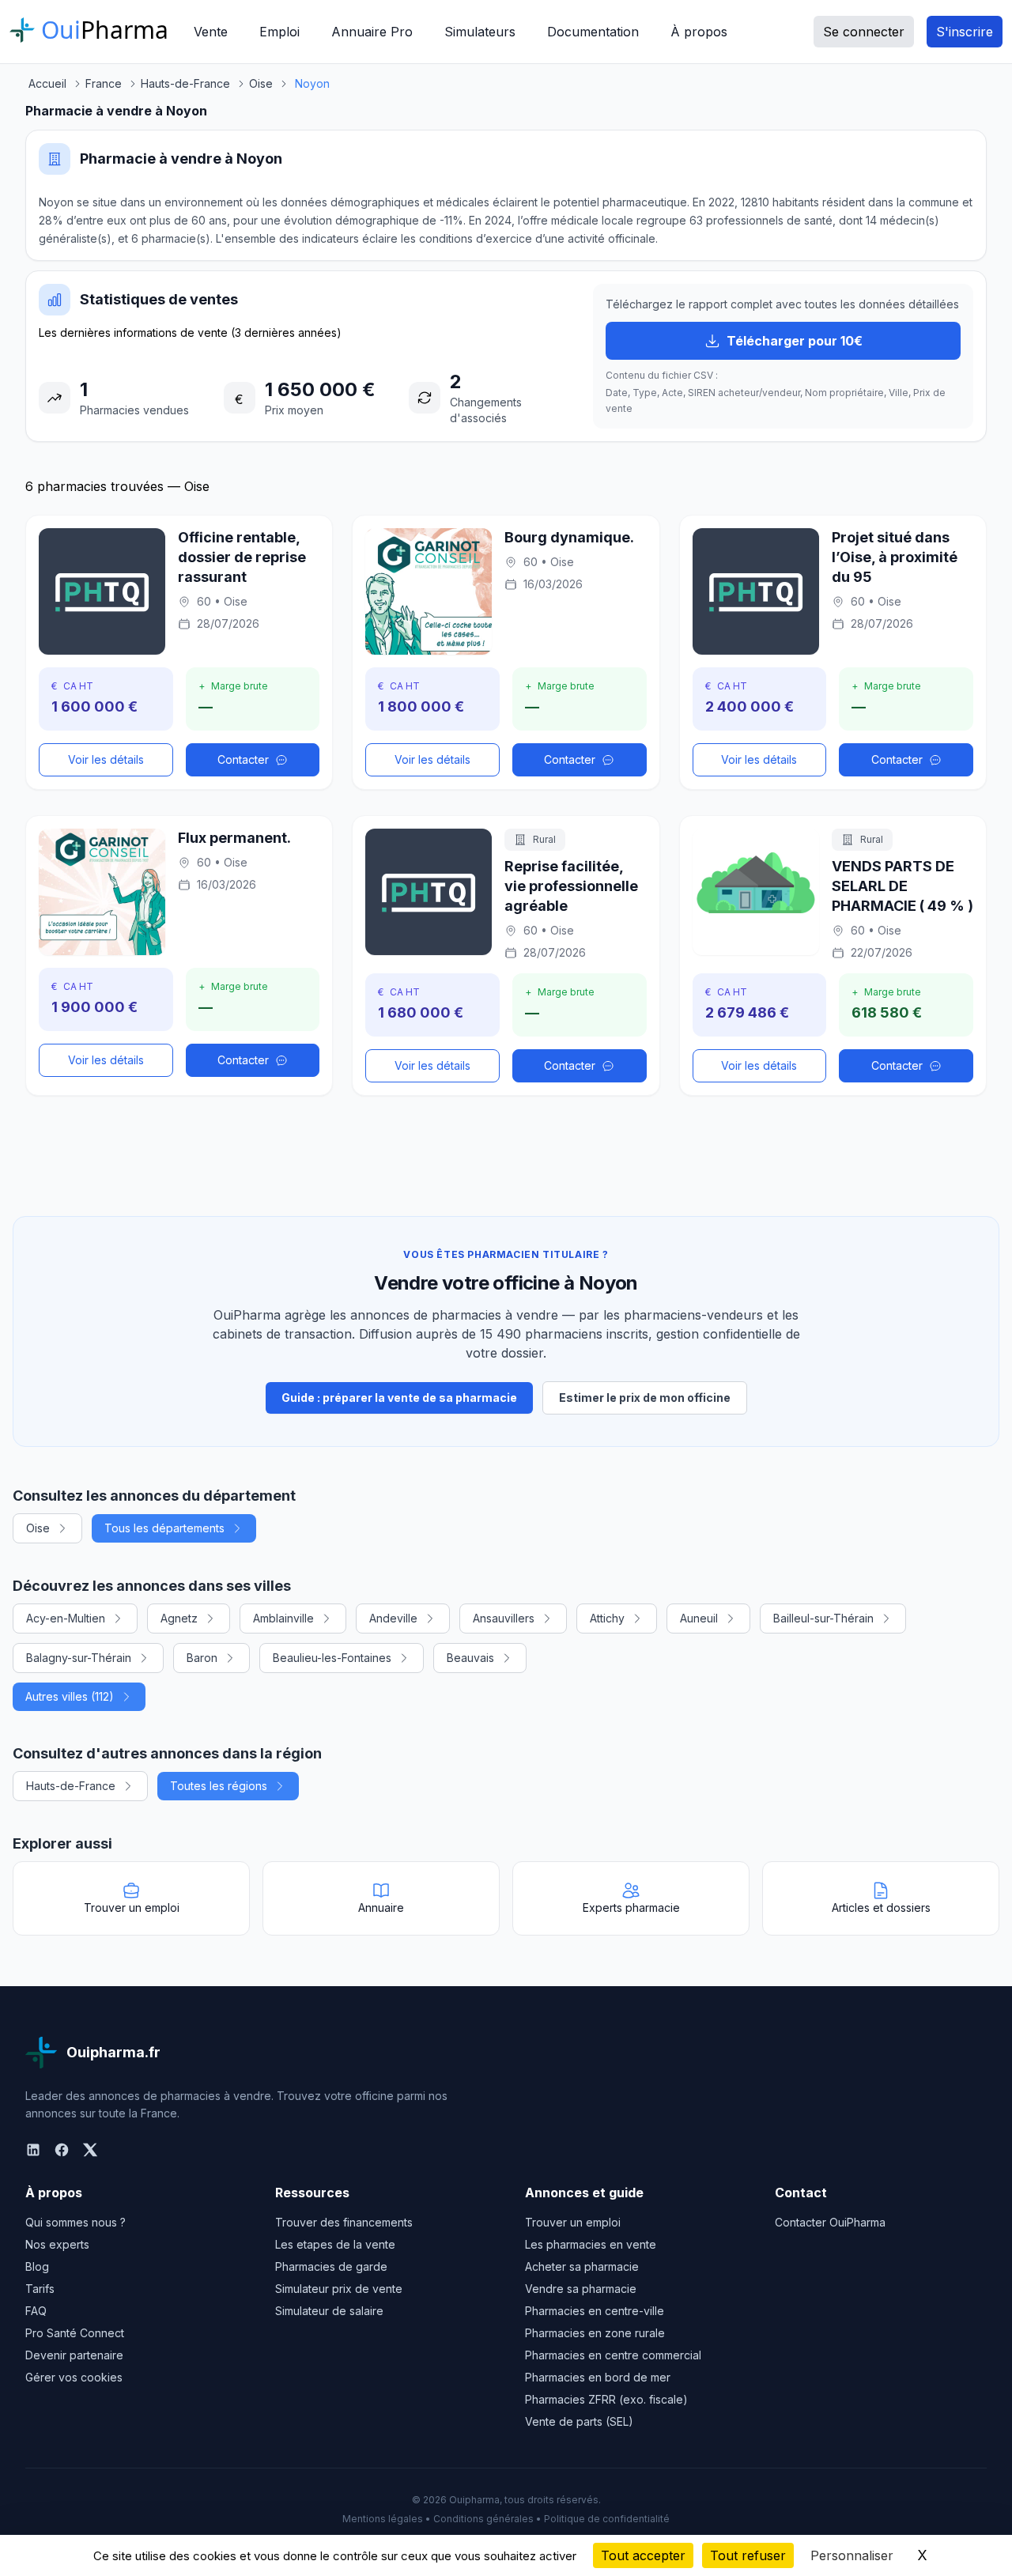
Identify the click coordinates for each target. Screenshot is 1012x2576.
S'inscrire (965, 32)
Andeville (393, 1618)
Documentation (593, 32)
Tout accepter (643, 2555)
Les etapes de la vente (335, 2244)
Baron (202, 1658)
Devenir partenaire (74, 2355)
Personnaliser (852, 2555)
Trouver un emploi (573, 2222)
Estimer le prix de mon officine (645, 1398)
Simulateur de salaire (329, 2311)
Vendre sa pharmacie (581, 2289)
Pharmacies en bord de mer (598, 2377)
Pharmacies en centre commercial (613, 2355)
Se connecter (864, 32)
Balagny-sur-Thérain (79, 1658)
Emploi (279, 32)
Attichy (607, 1618)
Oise (38, 1528)
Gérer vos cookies (74, 2377)
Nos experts (57, 2244)
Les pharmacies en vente (591, 2244)
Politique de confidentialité (607, 2519)
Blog (37, 2266)
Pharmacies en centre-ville (595, 2311)
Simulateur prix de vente (339, 2289)
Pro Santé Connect (75, 2333)
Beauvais (470, 1658)
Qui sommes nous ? (76, 2222)
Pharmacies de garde (331, 2266)
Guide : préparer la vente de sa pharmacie (399, 1398)
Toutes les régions (219, 1786)
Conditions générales (483, 2519)
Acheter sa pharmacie (582, 2266)
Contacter (243, 759)
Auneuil (699, 1618)
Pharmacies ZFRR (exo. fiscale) (606, 2399)
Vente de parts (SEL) (579, 2421)
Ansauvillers (504, 1618)
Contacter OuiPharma (830, 2222)
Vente (211, 32)
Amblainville (283, 1618)
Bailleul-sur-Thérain (823, 1618)
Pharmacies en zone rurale (595, 2333)
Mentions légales (383, 2519)
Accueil (47, 83)
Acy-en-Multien (66, 1618)
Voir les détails (106, 759)
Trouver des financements (344, 2222)
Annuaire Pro (372, 32)
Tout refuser (748, 2555)
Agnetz (179, 1618)
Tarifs (40, 2289)
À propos (699, 32)
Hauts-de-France (71, 1786)
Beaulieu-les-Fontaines (332, 1658)
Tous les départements (164, 1528)
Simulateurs (480, 32)
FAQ (36, 2311)
